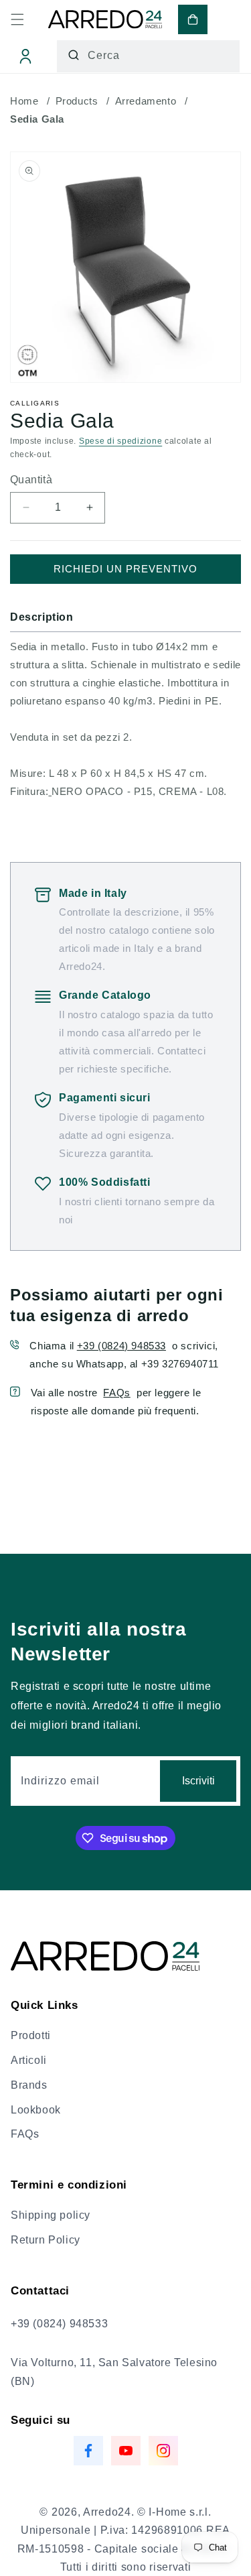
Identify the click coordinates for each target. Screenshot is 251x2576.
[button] (17, 19)
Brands (29, 2085)
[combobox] (148, 56)
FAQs (116, 1393)
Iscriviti (198, 1781)
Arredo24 (107, 2512)
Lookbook (36, 2110)
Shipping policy (51, 2215)
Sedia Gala (37, 119)
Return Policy (46, 2240)
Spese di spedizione (120, 441)
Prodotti (31, 2035)
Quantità (31, 480)
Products (77, 101)
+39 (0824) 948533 (121, 1346)
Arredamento (146, 101)
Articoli (29, 2060)
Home (24, 101)
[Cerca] (74, 55)
